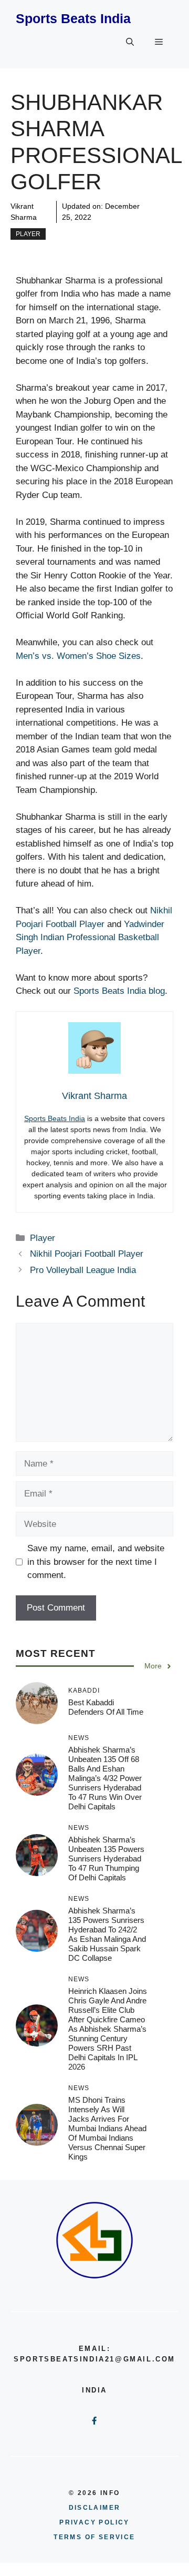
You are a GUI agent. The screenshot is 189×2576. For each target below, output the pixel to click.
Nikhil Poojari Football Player (87, 1254)
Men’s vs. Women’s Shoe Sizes (78, 656)
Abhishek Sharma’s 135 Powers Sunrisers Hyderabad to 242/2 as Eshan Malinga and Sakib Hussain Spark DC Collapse (107, 1934)
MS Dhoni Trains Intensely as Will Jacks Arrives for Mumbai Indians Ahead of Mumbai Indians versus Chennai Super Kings (107, 2128)
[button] (130, 42)
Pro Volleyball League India (83, 1270)
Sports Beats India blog (119, 991)
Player (28, 234)
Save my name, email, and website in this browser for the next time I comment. (96, 1562)
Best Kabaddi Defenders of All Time (106, 1707)
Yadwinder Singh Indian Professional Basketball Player (90, 938)
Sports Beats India (73, 18)
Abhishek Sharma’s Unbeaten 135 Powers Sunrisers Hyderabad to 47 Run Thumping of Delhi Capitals (106, 1859)
